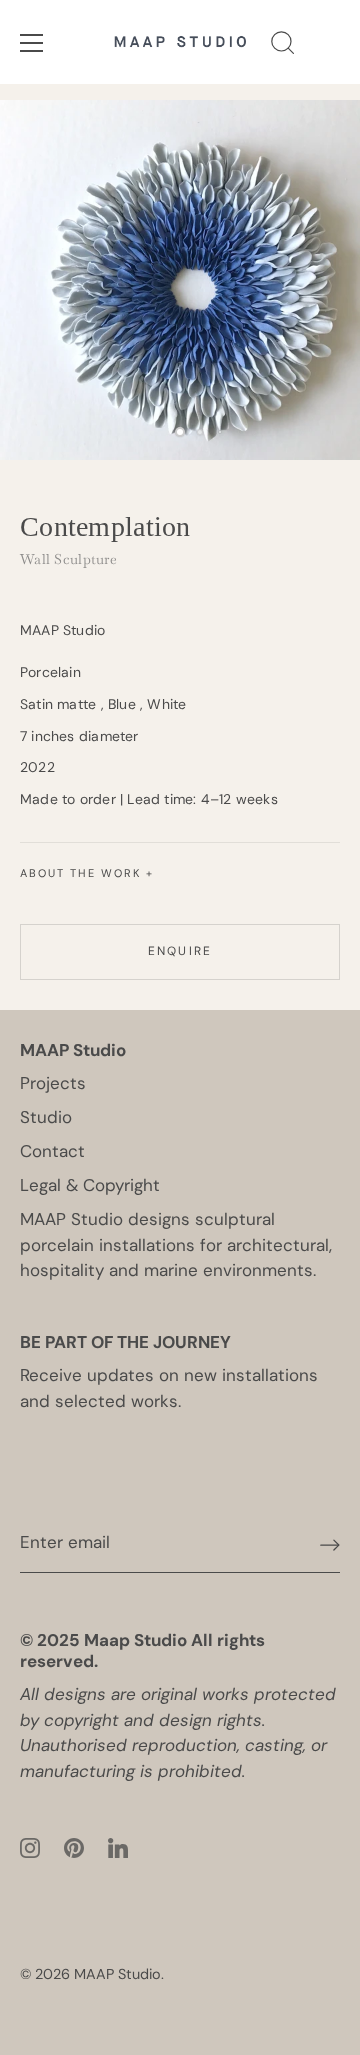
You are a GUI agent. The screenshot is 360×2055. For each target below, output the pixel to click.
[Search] (283, 46)
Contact (52, 1151)
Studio (46, 1117)
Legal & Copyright (90, 1185)
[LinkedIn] (118, 1846)
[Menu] (32, 43)
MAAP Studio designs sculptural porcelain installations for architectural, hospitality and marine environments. (176, 1244)
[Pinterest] (74, 1846)
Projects (53, 1083)
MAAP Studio (117, 1974)
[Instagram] (30, 1846)
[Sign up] (330, 1544)
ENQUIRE (180, 951)
